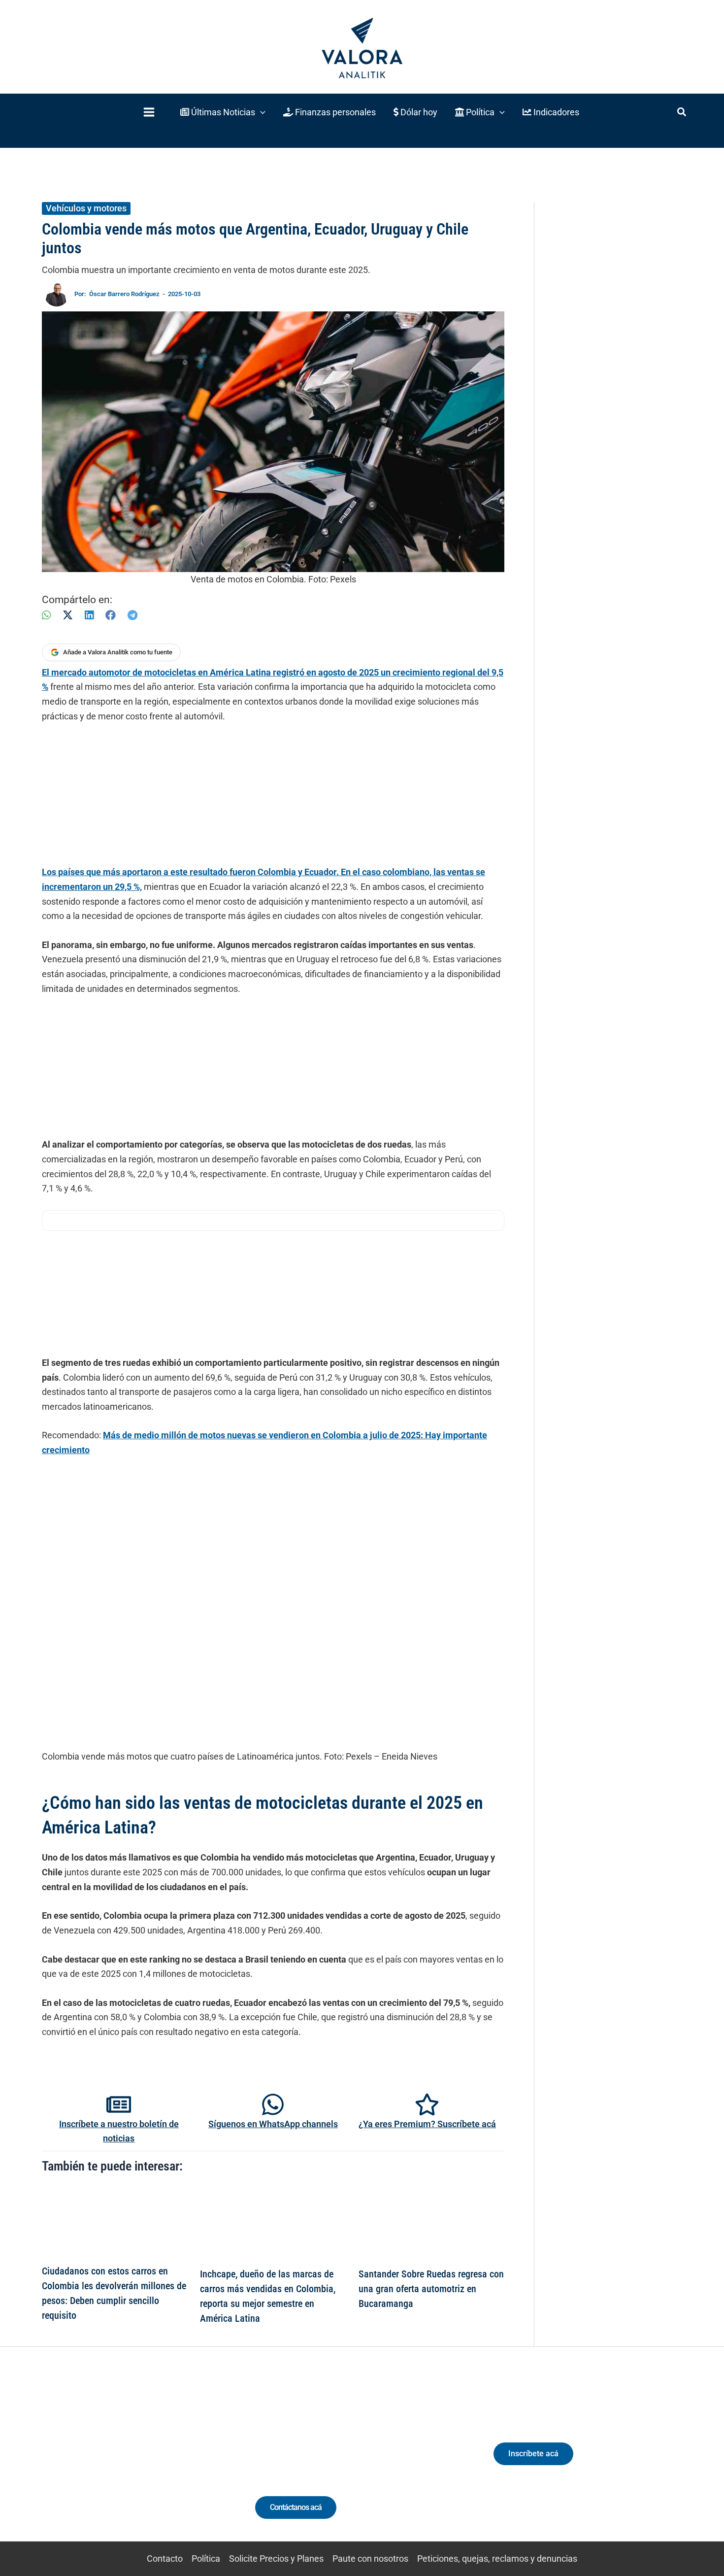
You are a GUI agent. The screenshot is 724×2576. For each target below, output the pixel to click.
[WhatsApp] (46, 615)
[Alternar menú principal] (149, 112)
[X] (68, 615)
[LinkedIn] (89, 615)
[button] (223, 112)
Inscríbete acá (533, 2454)
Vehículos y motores (86, 208)
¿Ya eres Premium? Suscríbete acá (427, 2124)
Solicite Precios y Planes (276, 2559)
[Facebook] (111, 615)
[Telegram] (132, 615)
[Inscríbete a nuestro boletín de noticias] (119, 2104)
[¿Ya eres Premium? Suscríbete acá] (427, 2104)
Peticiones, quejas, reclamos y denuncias (497, 2559)
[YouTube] (151, 2462)
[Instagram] (115, 2462)
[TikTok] (133, 2462)
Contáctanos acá (296, 2507)
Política (206, 2559)
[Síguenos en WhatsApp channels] (273, 2104)
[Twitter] (79, 2462)
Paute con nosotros (370, 2559)
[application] (260, 112)
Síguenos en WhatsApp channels (273, 2124)
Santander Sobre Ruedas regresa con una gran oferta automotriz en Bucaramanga (431, 2289)
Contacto (165, 2559)
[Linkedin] (97, 2462)
